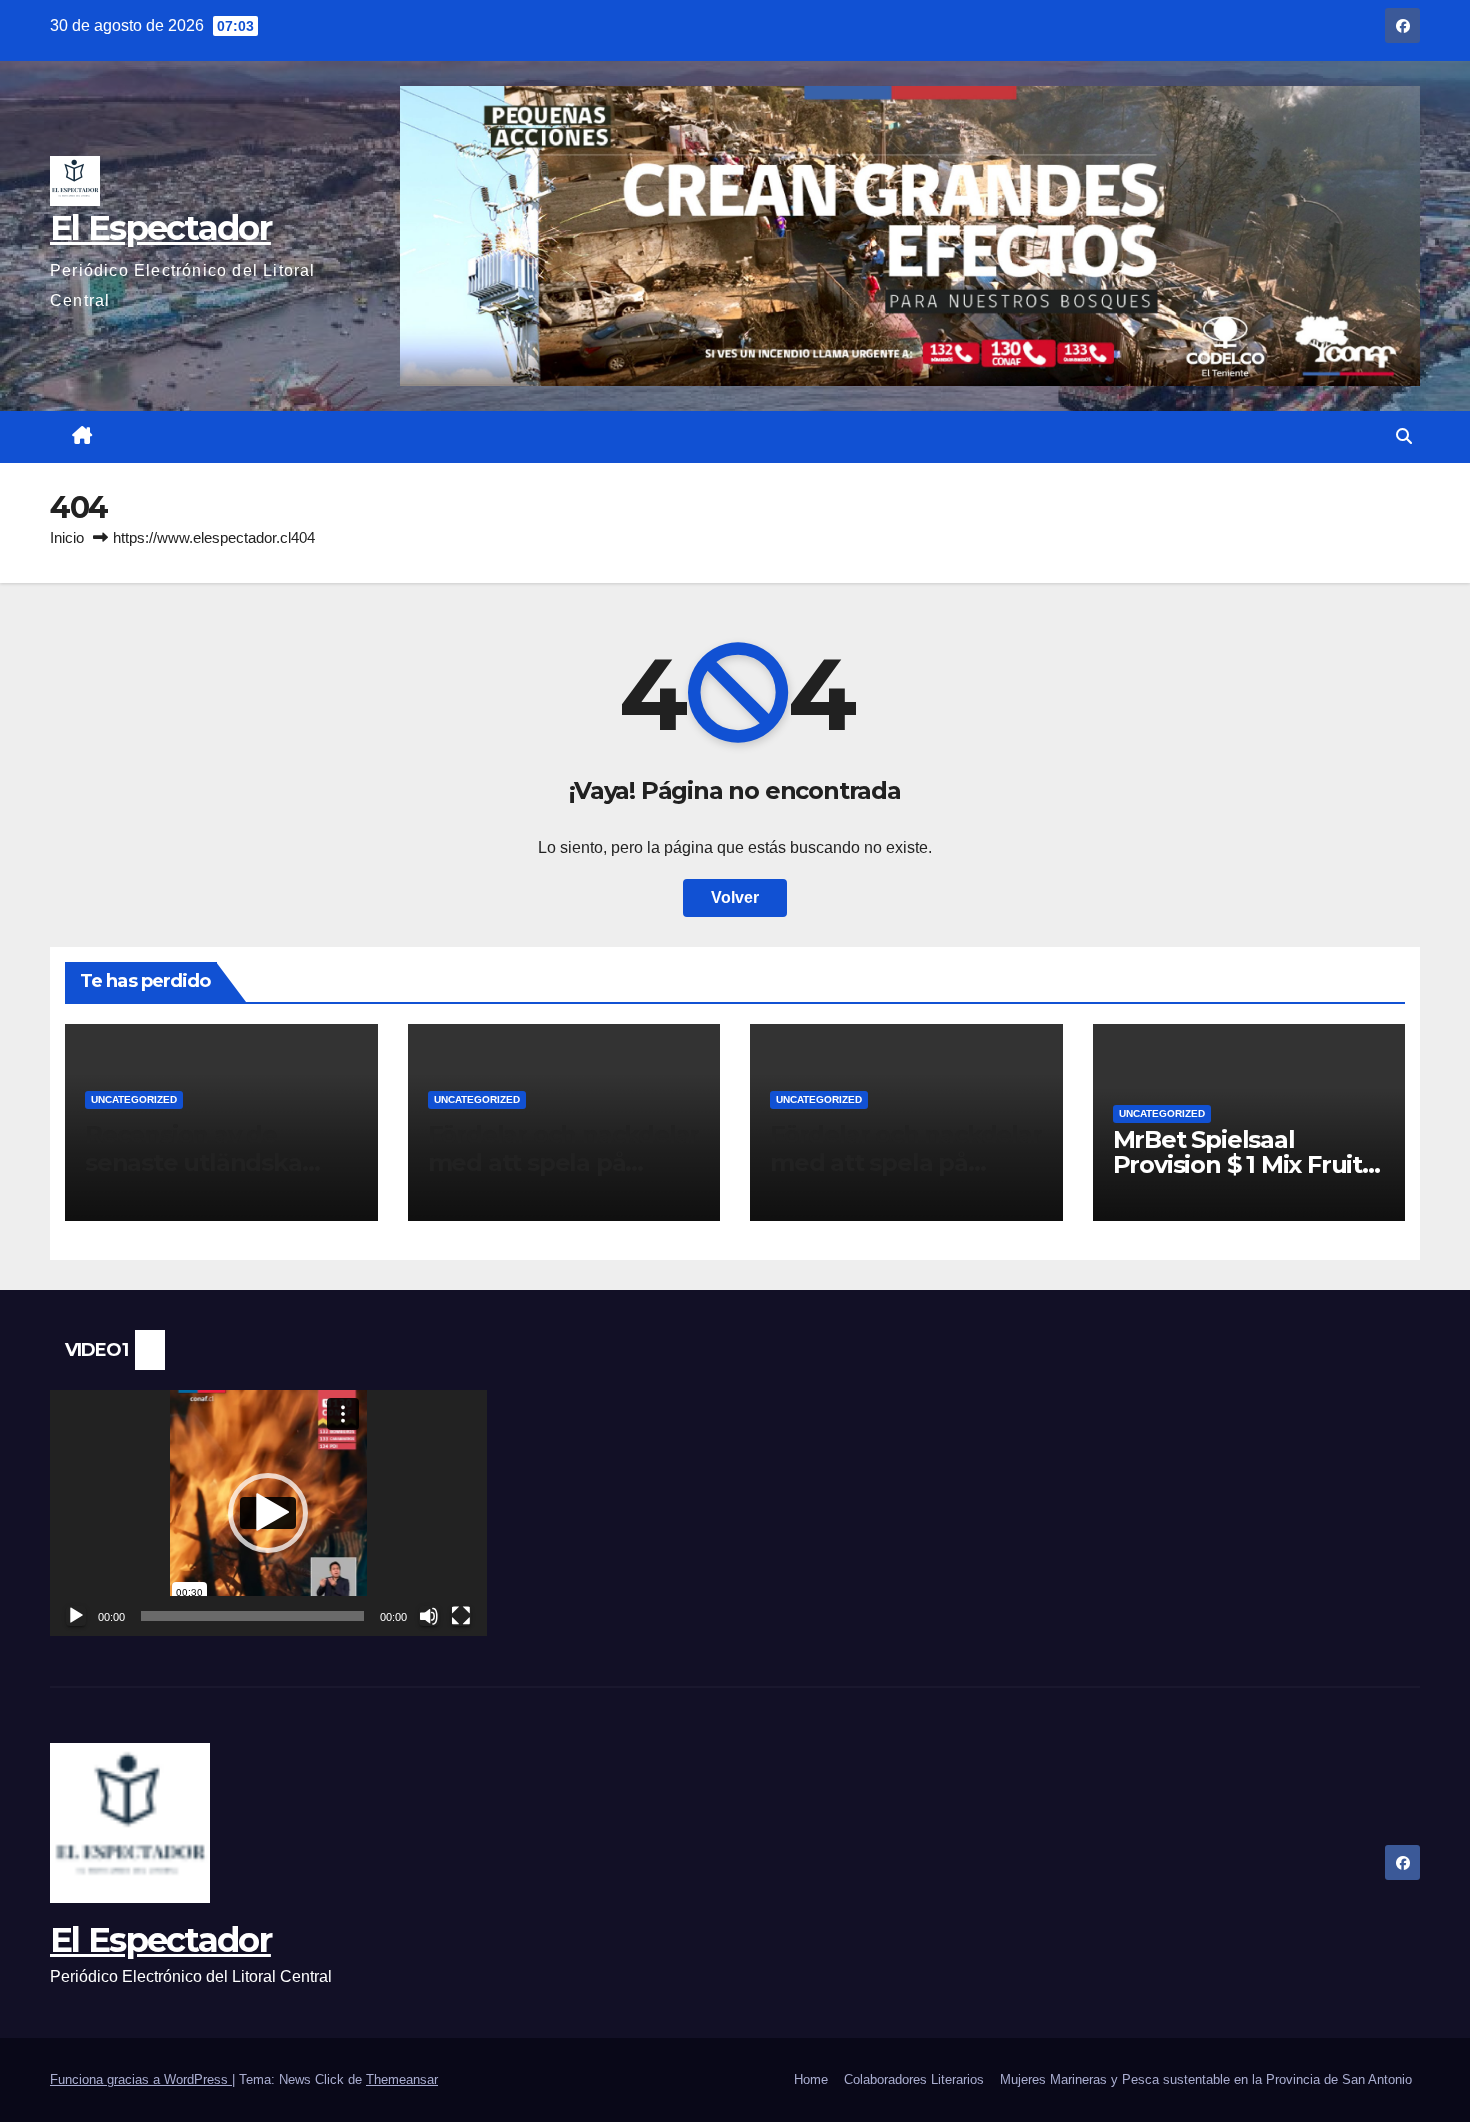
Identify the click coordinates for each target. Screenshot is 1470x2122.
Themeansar (402, 2079)
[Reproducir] (76, 1616)
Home (811, 2079)
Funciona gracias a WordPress (141, 2079)
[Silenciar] (429, 1616)
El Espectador (160, 228)
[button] (1404, 436)
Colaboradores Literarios (914, 2079)
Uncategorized (134, 1099)
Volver (735, 897)
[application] (268, 1513)
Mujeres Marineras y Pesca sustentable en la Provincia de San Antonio (1206, 2079)
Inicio (67, 537)
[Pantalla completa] (461, 1616)
